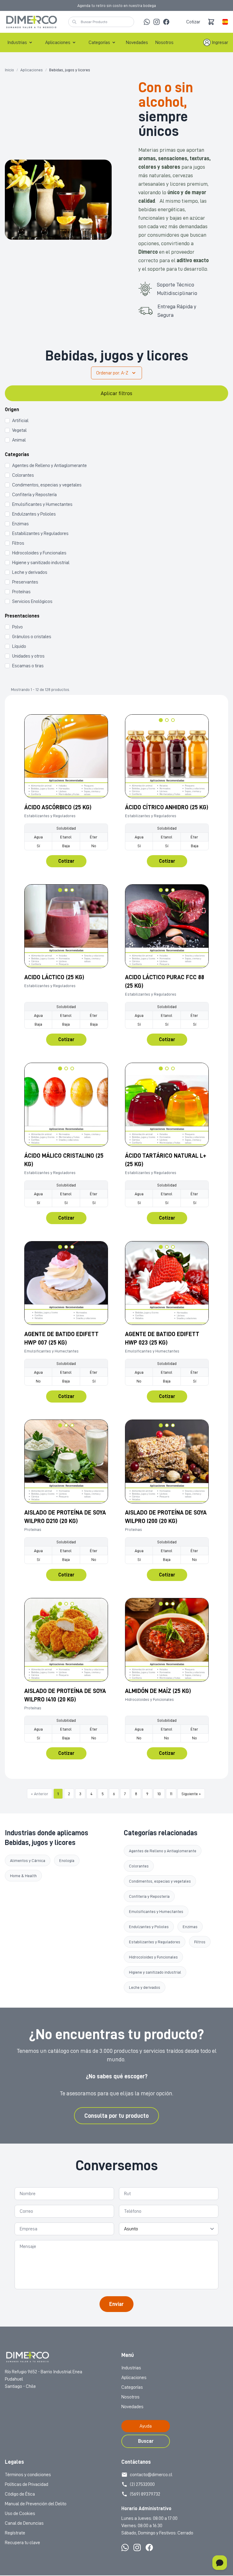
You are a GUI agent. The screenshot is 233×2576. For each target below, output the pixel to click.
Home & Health (23, 1876)
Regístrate (15, 2533)
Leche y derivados (145, 1987)
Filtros (200, 1942)
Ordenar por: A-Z (112, 373)
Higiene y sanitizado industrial (155, 1972)
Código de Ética (20, 2494)
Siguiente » (191, 1794)
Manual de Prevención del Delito (36, 2504)
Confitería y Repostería (149, 1896)
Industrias (17, 42)
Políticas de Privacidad (27, 2484)
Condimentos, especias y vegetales (160, 1881)
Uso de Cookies (20, 2513)
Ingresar (220, 42)
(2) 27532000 (142, 2484)
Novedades (137, 42)
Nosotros (164, 42)
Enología (67, 1860)
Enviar (116, 2304)
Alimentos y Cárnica (28, 1860)
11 (171, 1794)
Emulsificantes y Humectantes (156, 1911)
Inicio (9, 70)
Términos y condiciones (28, 2475)
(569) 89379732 (145, 2494)
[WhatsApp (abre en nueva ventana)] (147, 22)
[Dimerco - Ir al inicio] (32, 22)
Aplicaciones (58, 42)
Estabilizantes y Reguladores (155, 1942)
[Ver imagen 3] (72, 720)
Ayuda (146, 2426)
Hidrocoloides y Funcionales (153, 1957)
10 (159, 1794)
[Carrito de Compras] (211, 22)
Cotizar (193, 22)
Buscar (146, 2441)
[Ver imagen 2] (66, 720)
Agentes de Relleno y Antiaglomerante (163, 1851)
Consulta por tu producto (116, 2116)
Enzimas (190, 1927)
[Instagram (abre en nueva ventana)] (157, 22)
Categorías (99, 42)
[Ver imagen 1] (60, 720)
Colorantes (139, 1866)
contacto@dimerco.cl (151, 2475)
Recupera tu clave (22, 2543)
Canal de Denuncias (24, 2523)
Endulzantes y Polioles (149, 1927)
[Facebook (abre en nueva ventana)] (166, 22)
